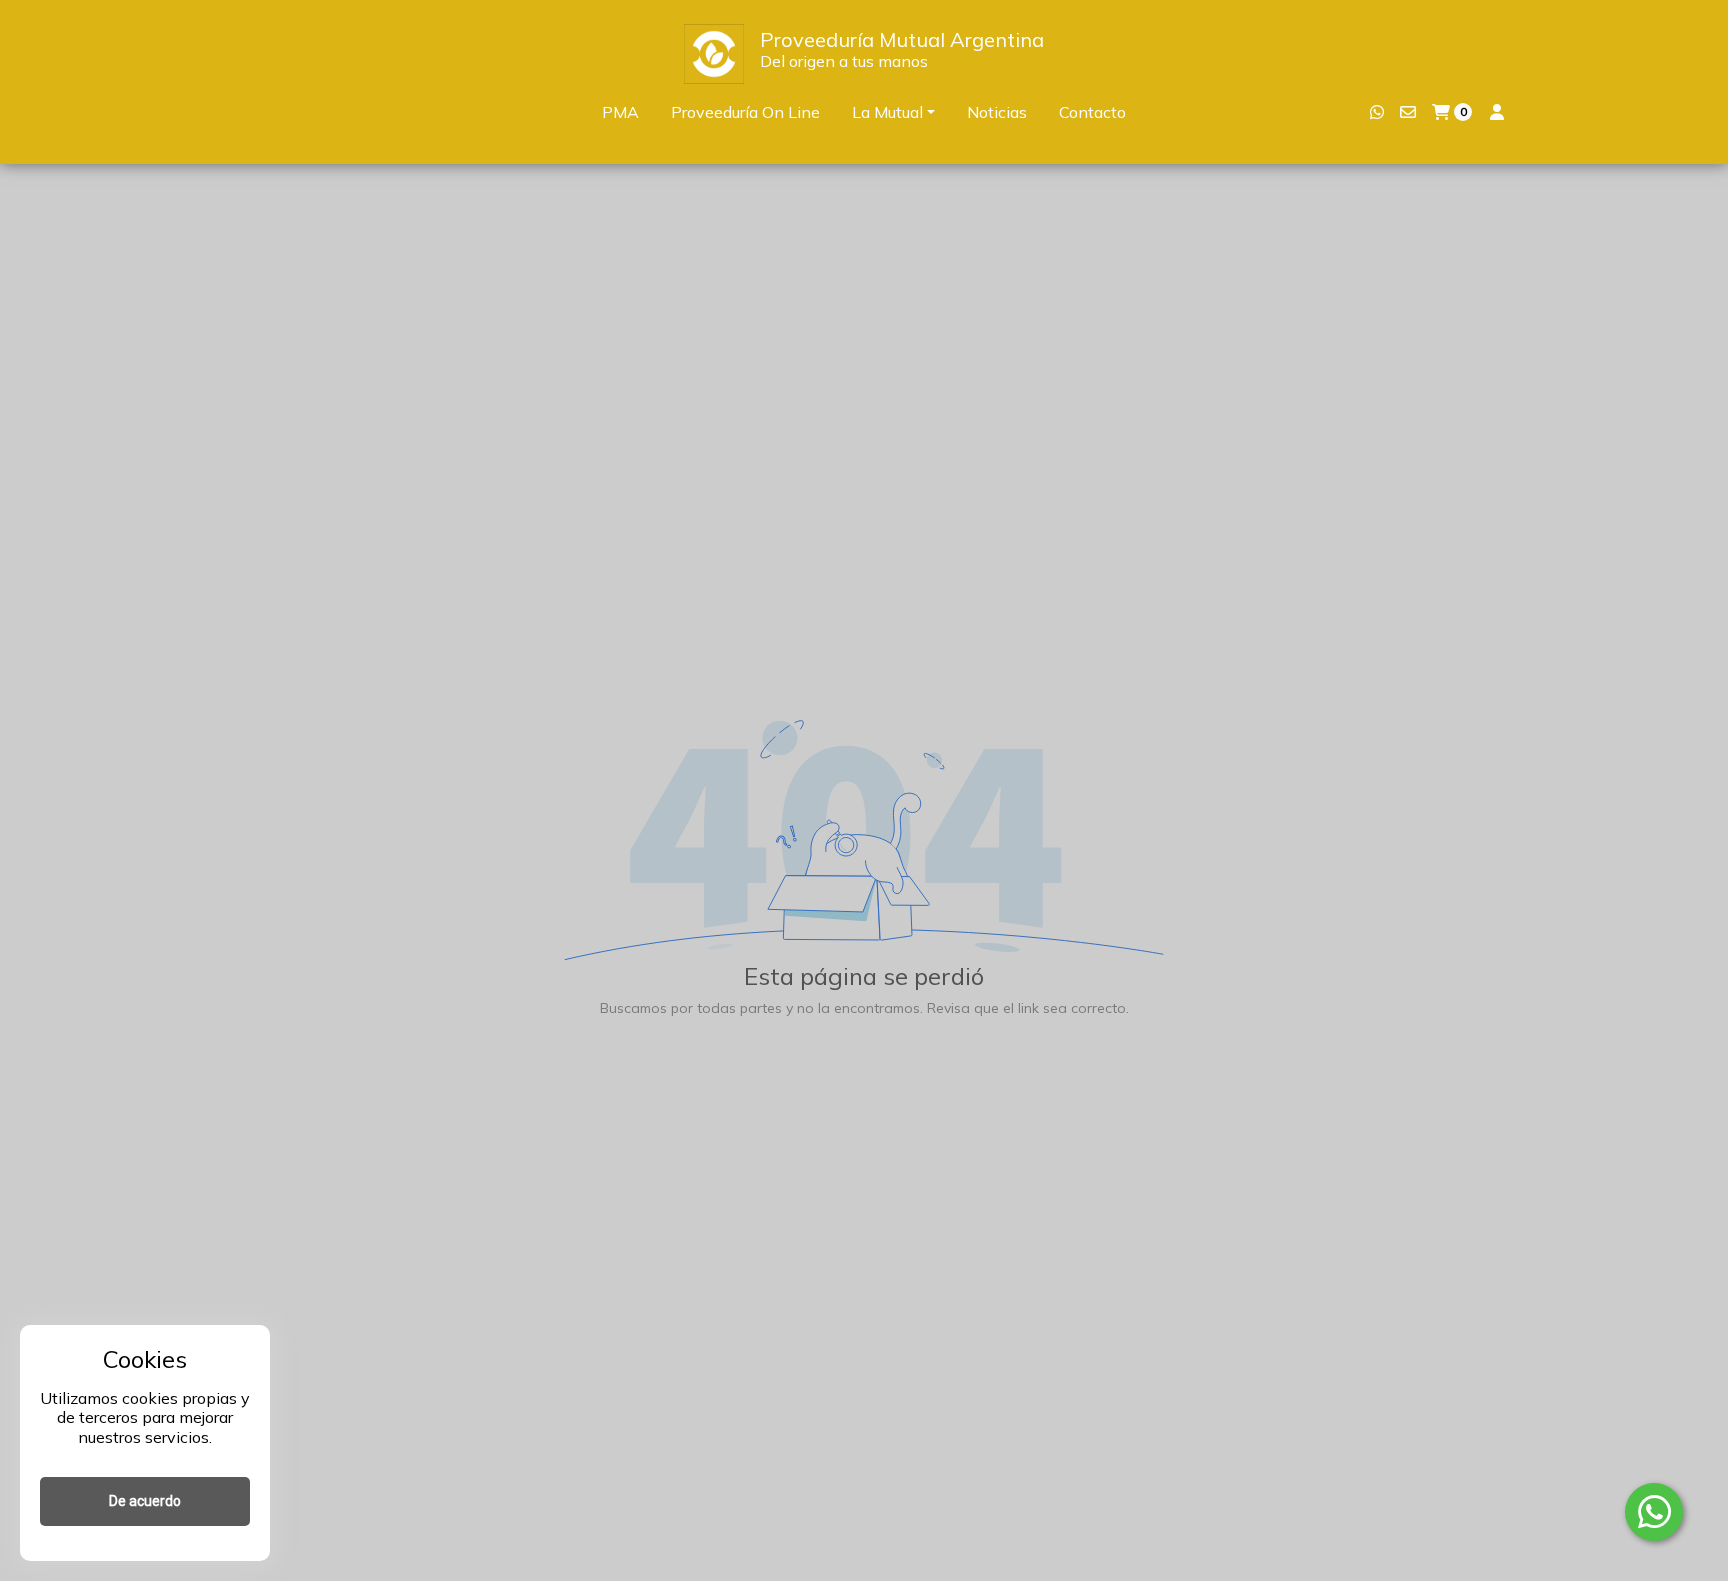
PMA (620, 112)
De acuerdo (145, 1501)
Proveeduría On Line (745, 112)
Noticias (997, 112)
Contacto (1092, 112)
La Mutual (887, 112)
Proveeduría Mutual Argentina (902, 40)
